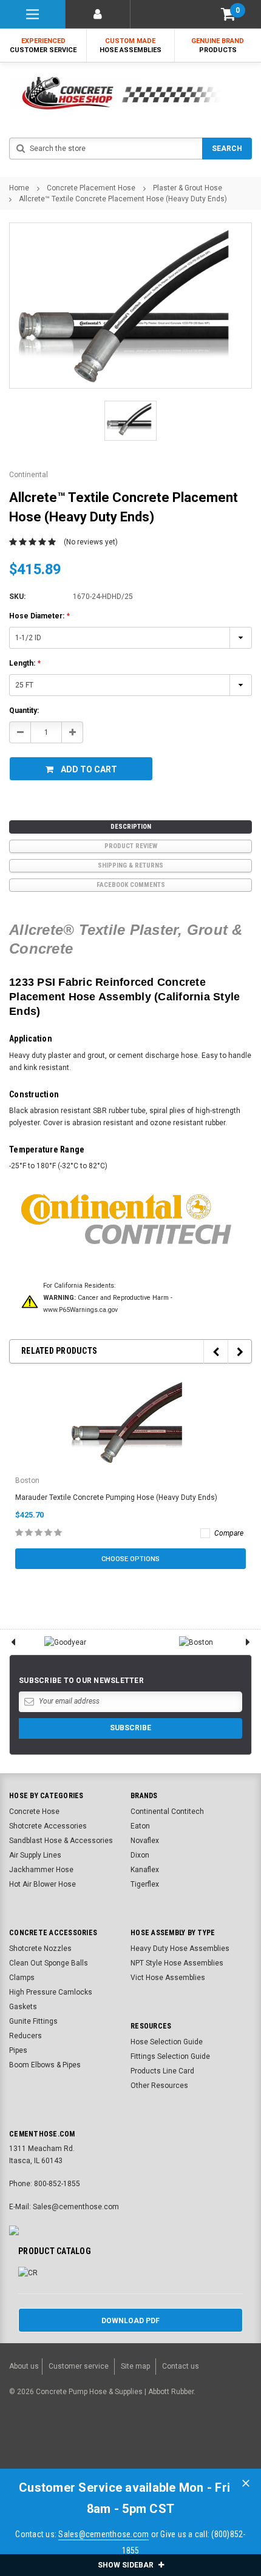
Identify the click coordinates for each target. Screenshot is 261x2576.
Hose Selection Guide (167, 2042)
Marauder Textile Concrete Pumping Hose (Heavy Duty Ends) (116, 1497)
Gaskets (23, 2007)
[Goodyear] (65, 1642)
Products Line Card (162, 2071)
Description (131, 827)
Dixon (140, 1855)
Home (19, 188)
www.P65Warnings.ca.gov (80, 1310)
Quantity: (24, 711)
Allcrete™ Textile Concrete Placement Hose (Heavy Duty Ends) (123, 199)
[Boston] (196, 1642)
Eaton (140, 1826)
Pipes (18, 2050)
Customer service (79, 2366)
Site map (135, 2366)
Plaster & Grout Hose (188, 188)
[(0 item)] (228, 14)
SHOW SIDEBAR (127, 2565)
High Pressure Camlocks (51, 1992)
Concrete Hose (34, 1812)
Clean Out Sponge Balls (49, 1963)
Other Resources (159, 2086)
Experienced (43, 45)
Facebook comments (131, 885)
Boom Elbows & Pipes (45, 2065)
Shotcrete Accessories (48, 1826)
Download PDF (130, 2321)
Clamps (22, 1978)
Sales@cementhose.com (103, 2534)
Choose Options (130, 1559)
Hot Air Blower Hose (42, 1884)
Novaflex (145, 1841)
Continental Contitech (167, 1812)
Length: (25, 663)
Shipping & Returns (130, 865)
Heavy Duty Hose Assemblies (180, 1949)
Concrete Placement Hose (91, 188)
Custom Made (130, 45)
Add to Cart (89, 769)
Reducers (25, 2036)
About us (24, 2366)
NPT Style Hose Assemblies (177, 1963)
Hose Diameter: (39, 616)
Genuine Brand (218, 45)
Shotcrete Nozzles (40, 1949)
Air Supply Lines (35, 1855)
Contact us (181, 2366)
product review (131, 846)
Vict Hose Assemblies (168, 1978)
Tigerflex (145, 1884)
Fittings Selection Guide (170, 2056)
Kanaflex (145, 1870)
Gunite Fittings (33, 2021)
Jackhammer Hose (41, 1870)
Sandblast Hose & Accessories (61, 1841)
